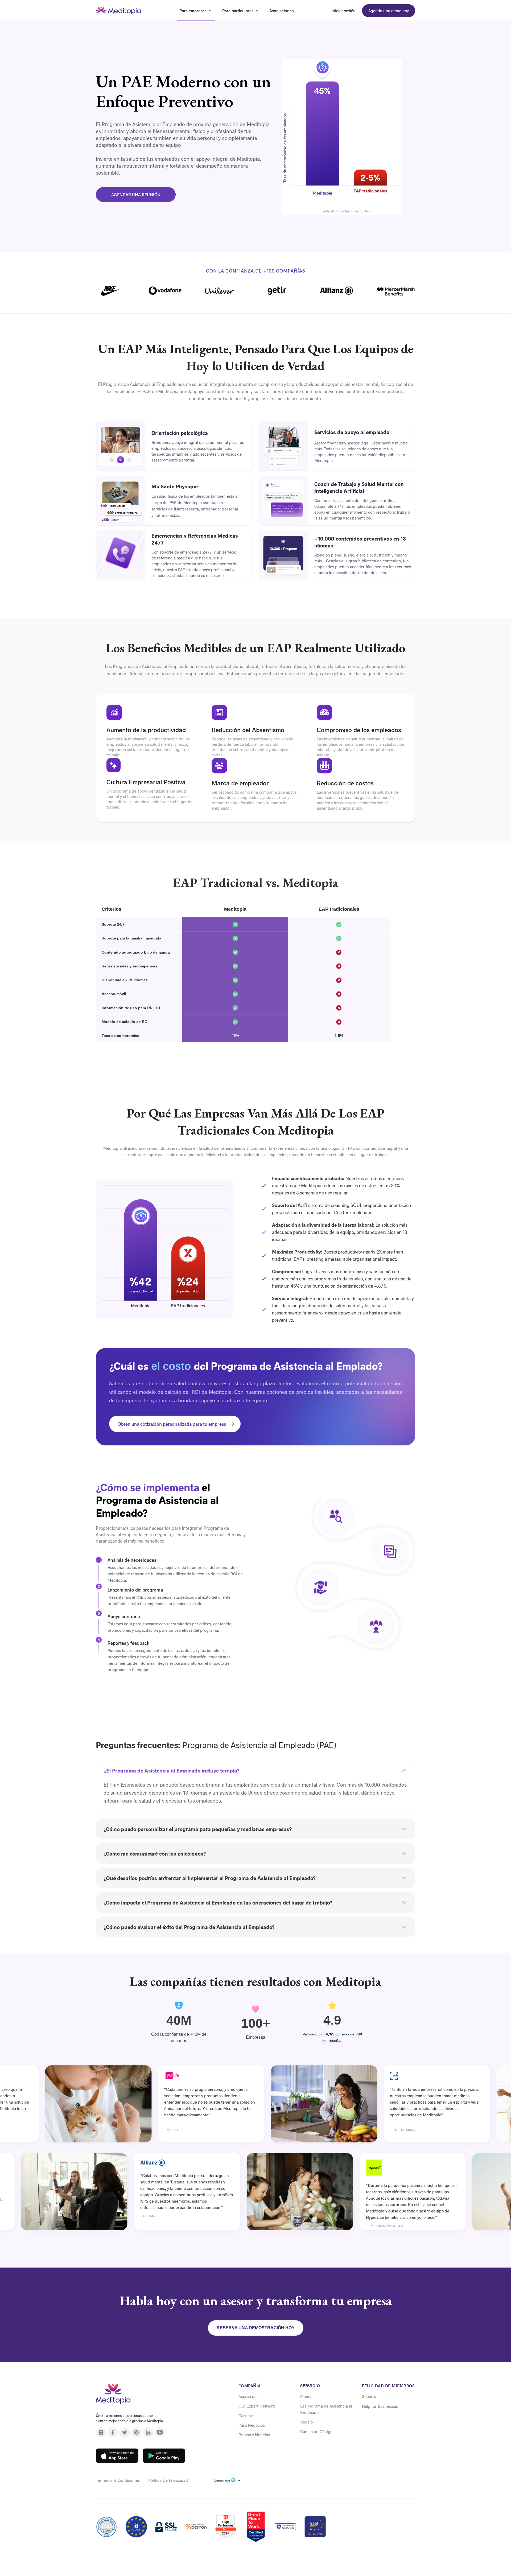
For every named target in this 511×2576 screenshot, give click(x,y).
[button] (228, 2480)
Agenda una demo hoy (389, 11)
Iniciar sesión (344, 11)
